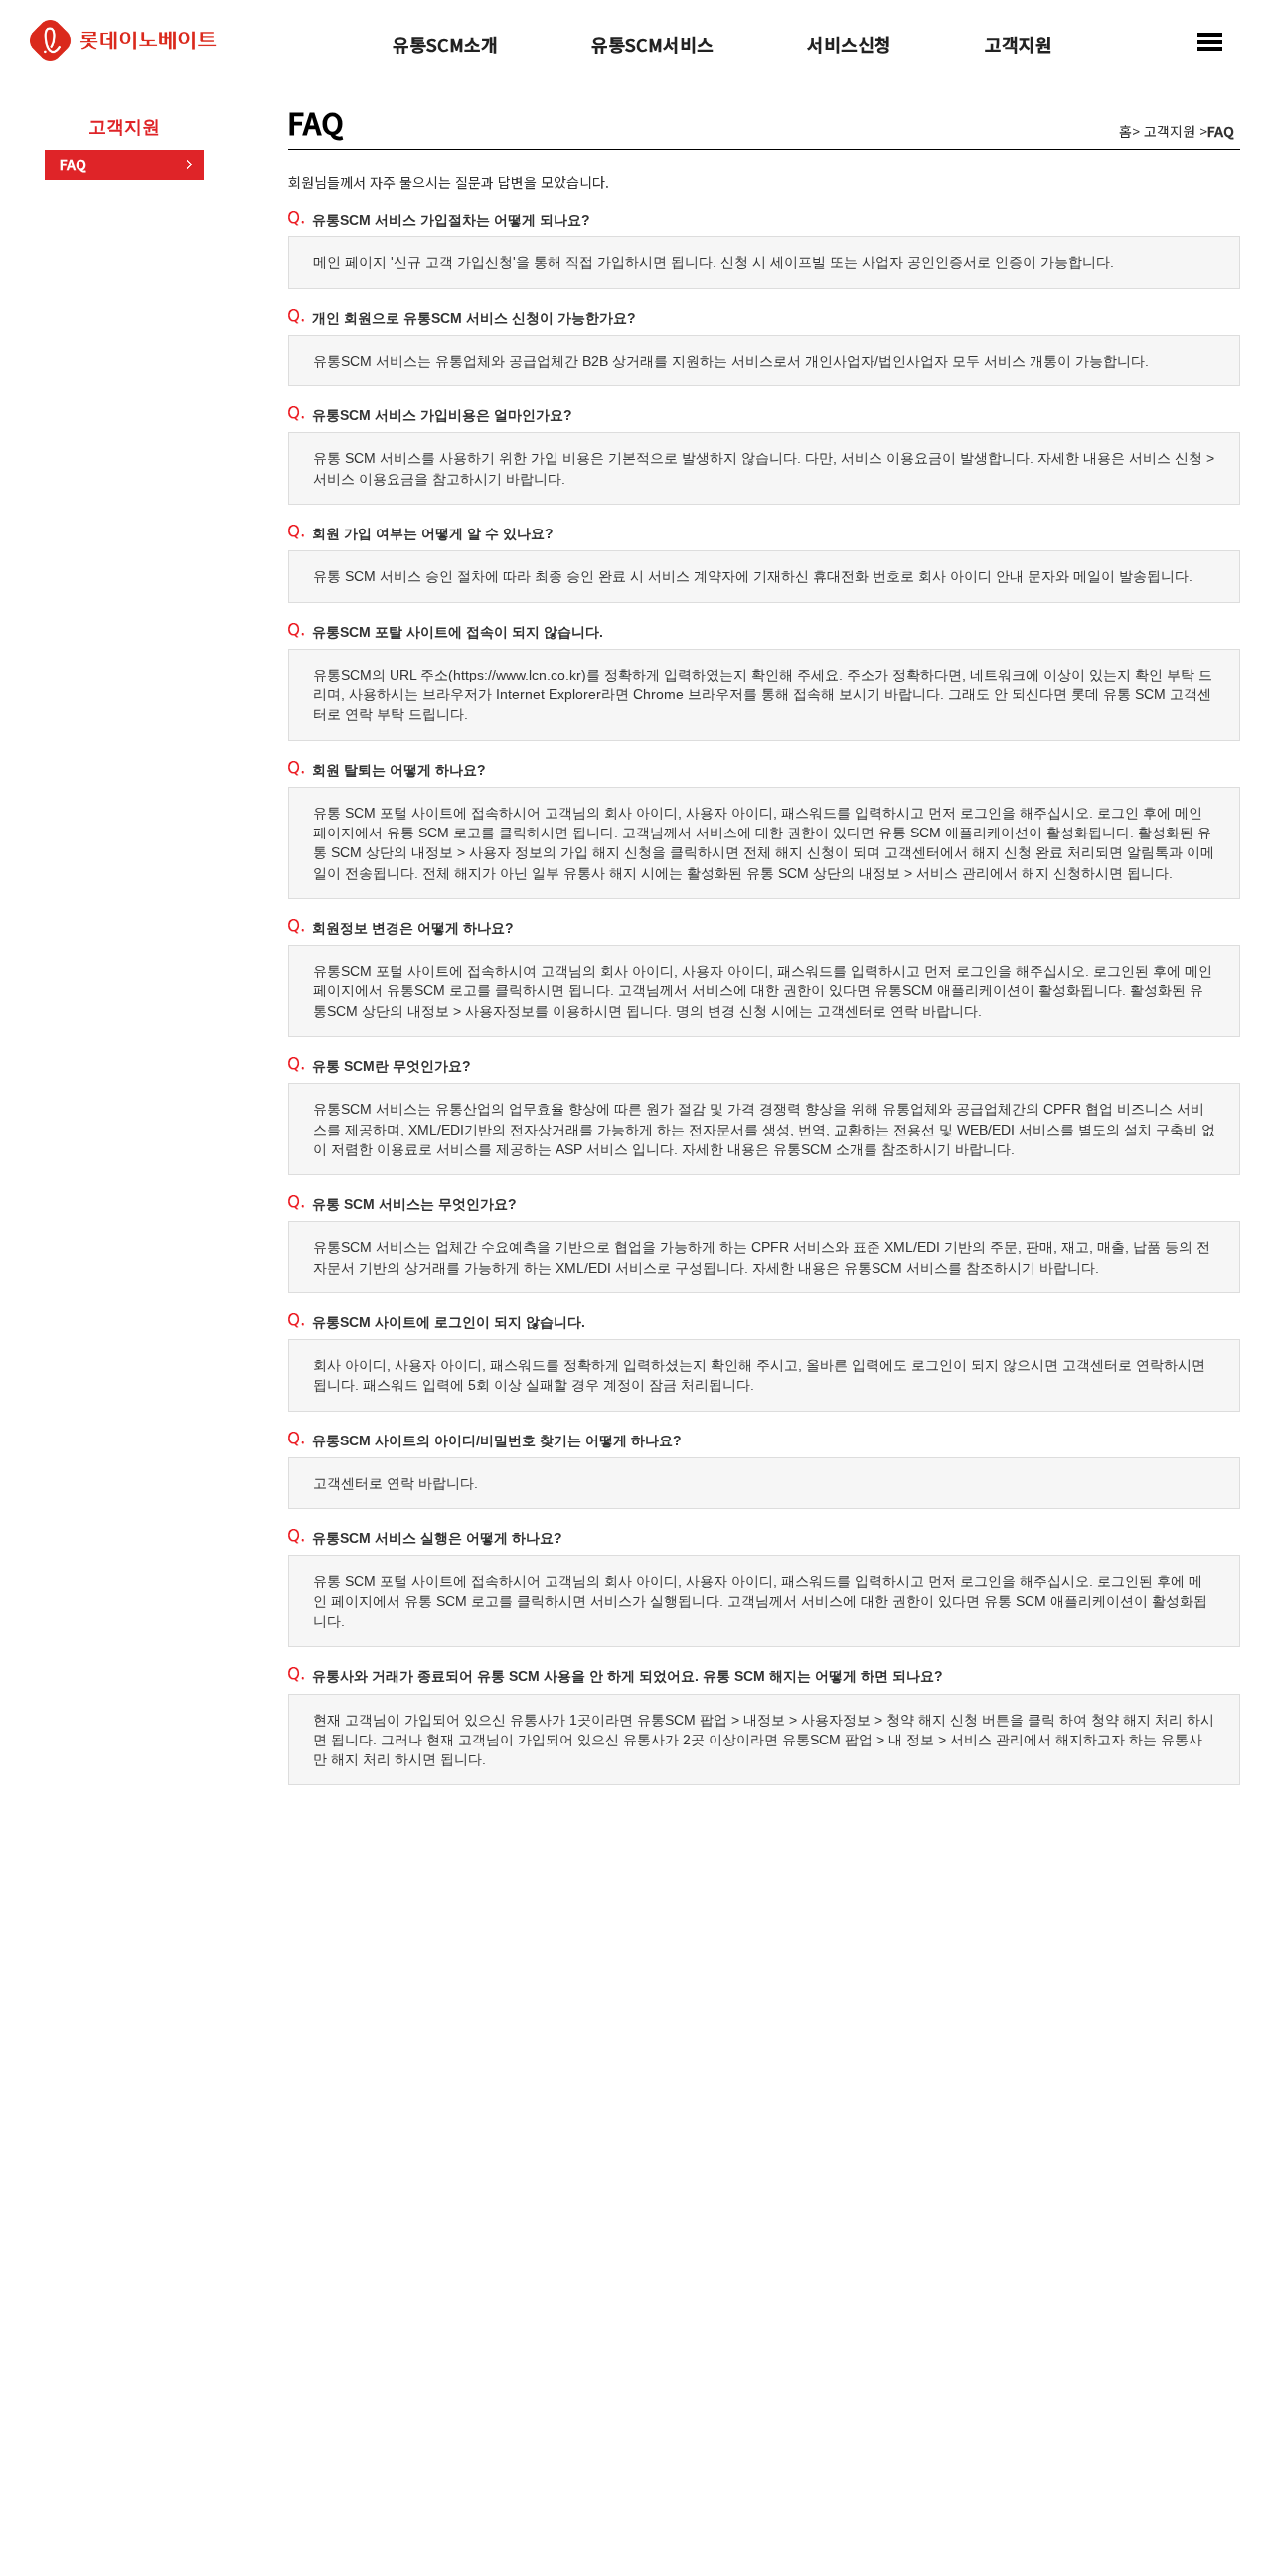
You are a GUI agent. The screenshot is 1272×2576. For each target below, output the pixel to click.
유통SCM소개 (445, 46)
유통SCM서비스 (652, 46)
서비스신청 (849, 46)
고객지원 (1019, 46)
